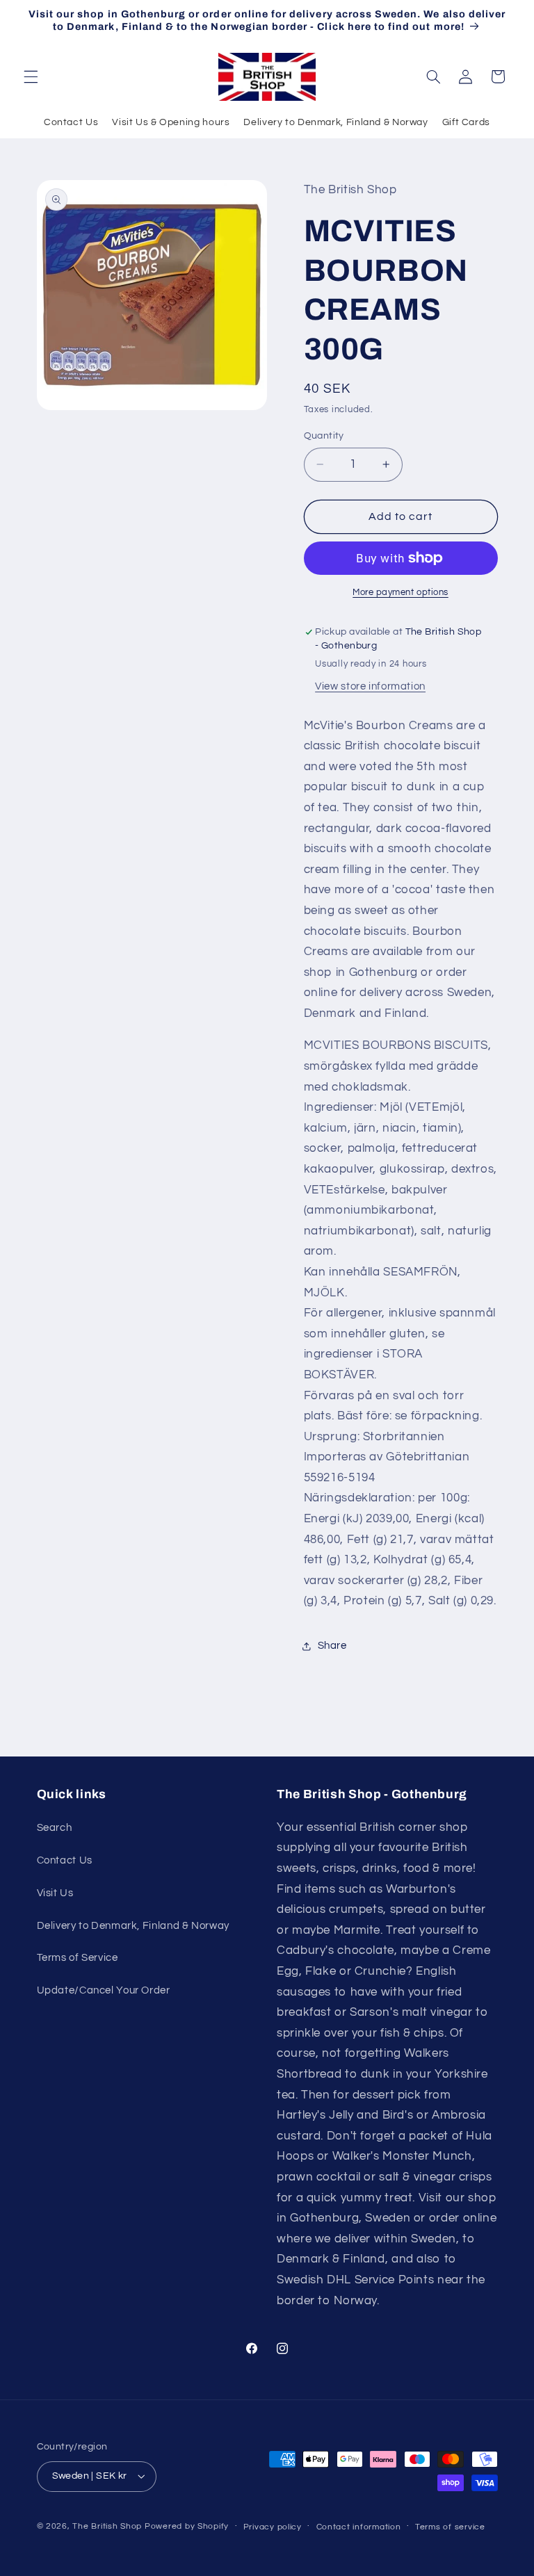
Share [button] (332, 1646)
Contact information (359, 2527)
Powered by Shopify (187, 2526)
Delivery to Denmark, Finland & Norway (335, 122)
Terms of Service (78, 1958)
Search (55, 1828)
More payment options (400, 593)
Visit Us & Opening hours (171, 122)
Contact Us (71, 122)
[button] (31, 76)
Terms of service (450, 2527)
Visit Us (55, 1893)
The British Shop (107, 2526)
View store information (370, 686)
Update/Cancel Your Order (104, 1990)
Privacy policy (273, 2527)
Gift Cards (466, 122)
